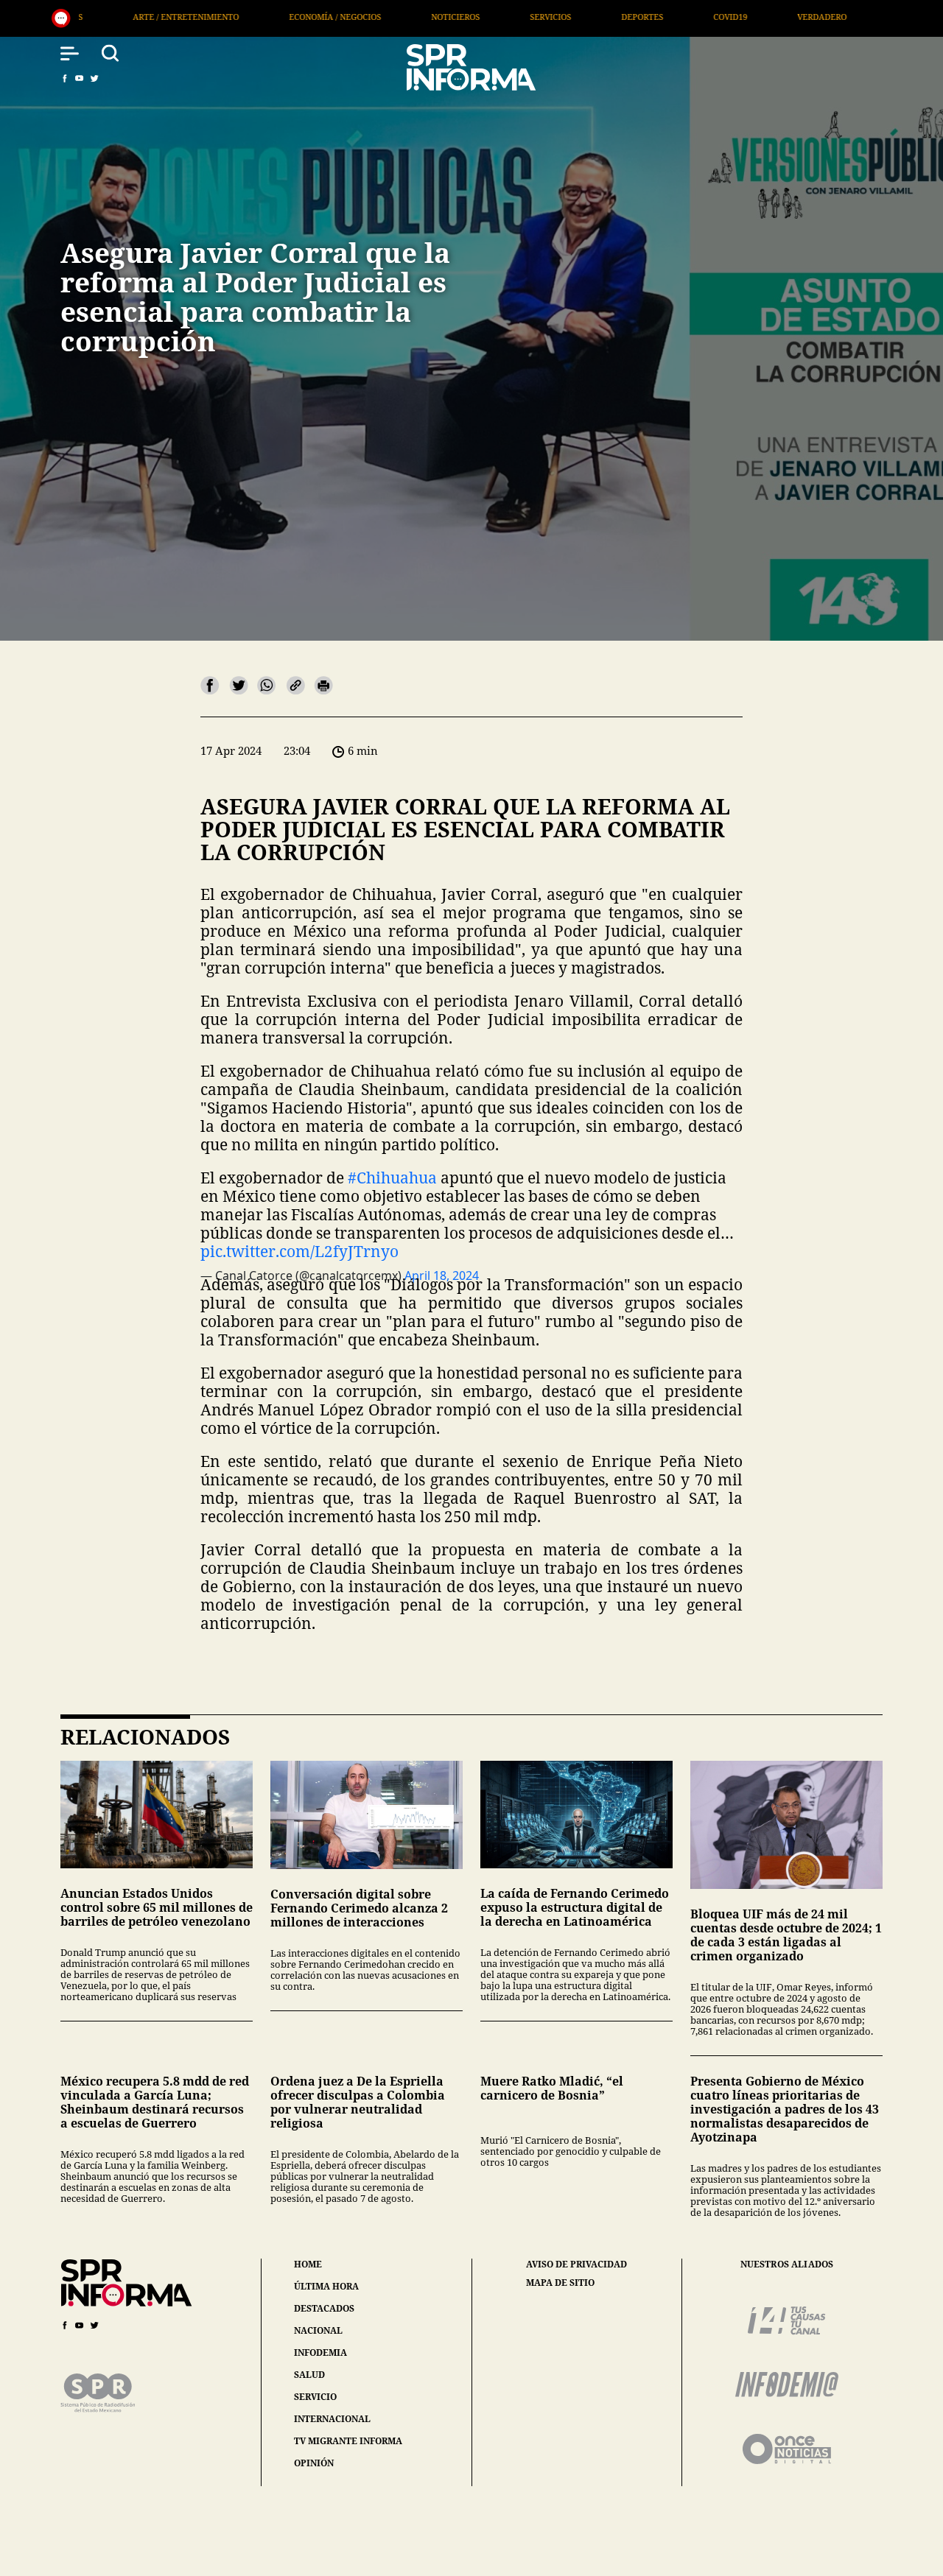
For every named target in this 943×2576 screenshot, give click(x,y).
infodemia (320, 2352)
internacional (332, 2419)
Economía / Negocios (132, 17)
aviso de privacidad (576, 2264)
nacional (318, 2330)
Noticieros (252, 17)
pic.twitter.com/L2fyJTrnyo (299, 1251)
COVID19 (527, 17)
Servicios (347, 17)
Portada (820, 17)
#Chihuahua (392, 1178)
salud (309, 2375)
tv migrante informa (348, 2441)
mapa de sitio (560, 2283)
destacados (324, 2308)
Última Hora (722, 17)
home (308, 2264)
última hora (326, 2286)
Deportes (439, 17)
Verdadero (618, 17)
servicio (315, 2397)
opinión (314, 2463)
